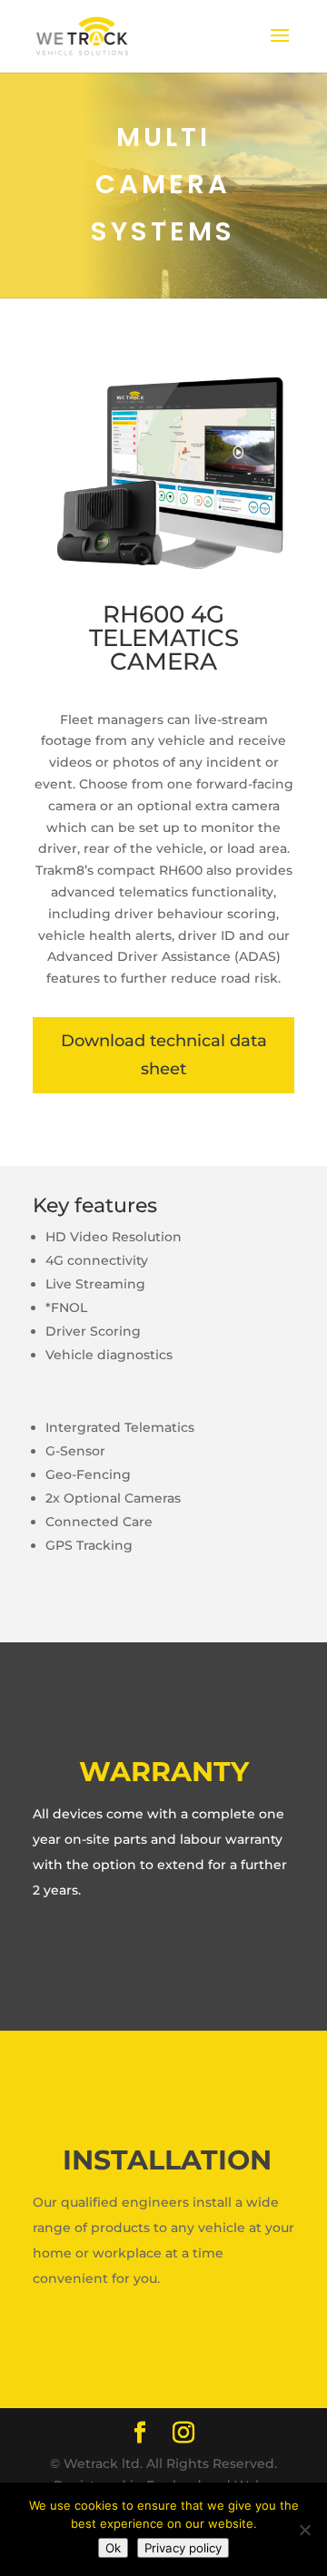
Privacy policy (183, 2548)
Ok (113, 2548)
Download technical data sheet (164, 1055)
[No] (304, 2530)
